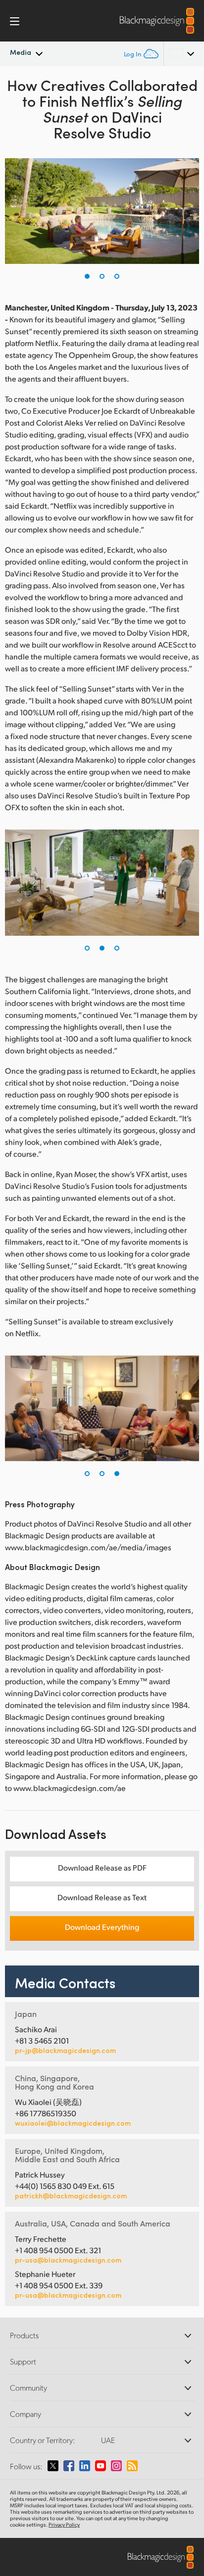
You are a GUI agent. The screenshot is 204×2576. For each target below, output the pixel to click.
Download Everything (102, 1927)
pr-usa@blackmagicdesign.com (68, 2260)
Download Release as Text (102, 1897)
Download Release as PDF (102, 1867)
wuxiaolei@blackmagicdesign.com (73, 2123)
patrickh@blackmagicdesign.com (71, 2196)
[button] (87, 276)
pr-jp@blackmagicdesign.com (65, 2051)
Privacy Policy (64, 2525)
